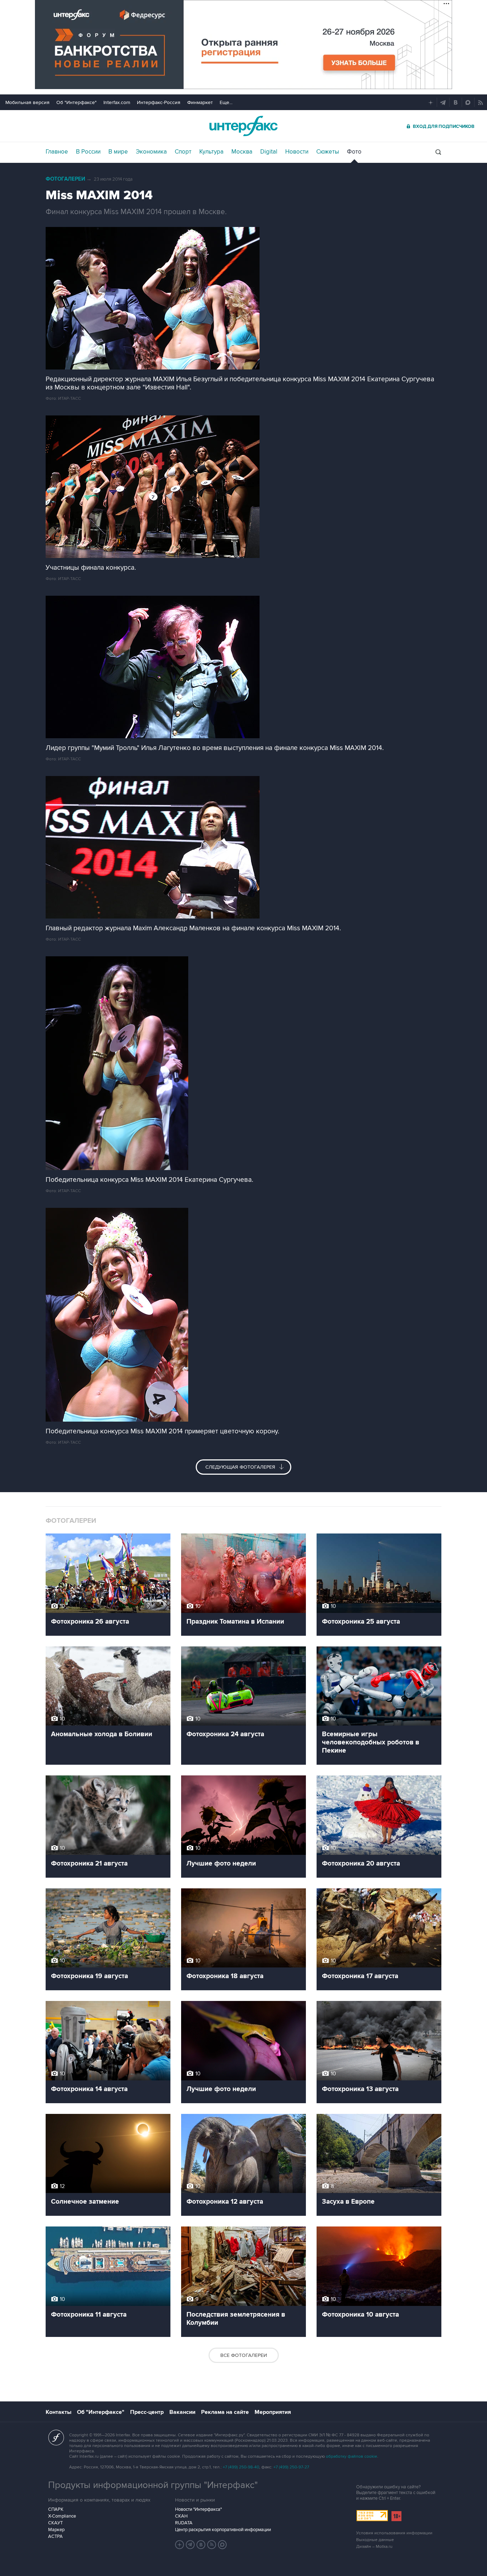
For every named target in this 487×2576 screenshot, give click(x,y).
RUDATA (184, 2523)
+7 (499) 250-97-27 (291, 2467)
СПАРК (56, 2509)
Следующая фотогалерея (241, 1467)
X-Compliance (62, 2516)
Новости (297, 152)
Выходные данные (375, 2540)
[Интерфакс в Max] (222, 2545)
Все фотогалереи (244, 2355)
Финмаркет (200, 102)
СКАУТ (55, 2523)
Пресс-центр (147, 2412)
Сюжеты (328, 152)
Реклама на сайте (225, 2412)
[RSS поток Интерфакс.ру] (212, 2545)
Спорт (183, 152)
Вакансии (182, 2412)
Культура (211, 152)
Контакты (58, 2412)
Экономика (151, 152)
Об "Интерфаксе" (76, 102)
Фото (354, 152)
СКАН (181, 2516)
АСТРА (55, 2536)
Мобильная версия (27, 102)
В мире (118, 152)
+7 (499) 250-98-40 (241, 2467)
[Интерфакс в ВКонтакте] (201, 2545)
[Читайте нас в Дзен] (180, 2545)
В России (88, 152)
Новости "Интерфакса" (198, 2509)
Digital (269, 152)
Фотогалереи (65, 179)
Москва (242, 152)
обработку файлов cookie (352, 2456)
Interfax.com (117, 102)
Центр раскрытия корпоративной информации (223, 2530)
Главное (57, 152)
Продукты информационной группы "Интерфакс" (153, 2485)
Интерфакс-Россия (159, 102)
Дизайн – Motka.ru (374, 2547)
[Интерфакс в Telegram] (190, 2545)
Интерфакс (243, 126)
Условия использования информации (394, 2533)
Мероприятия (273, 2412)
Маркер (56, 2530)
